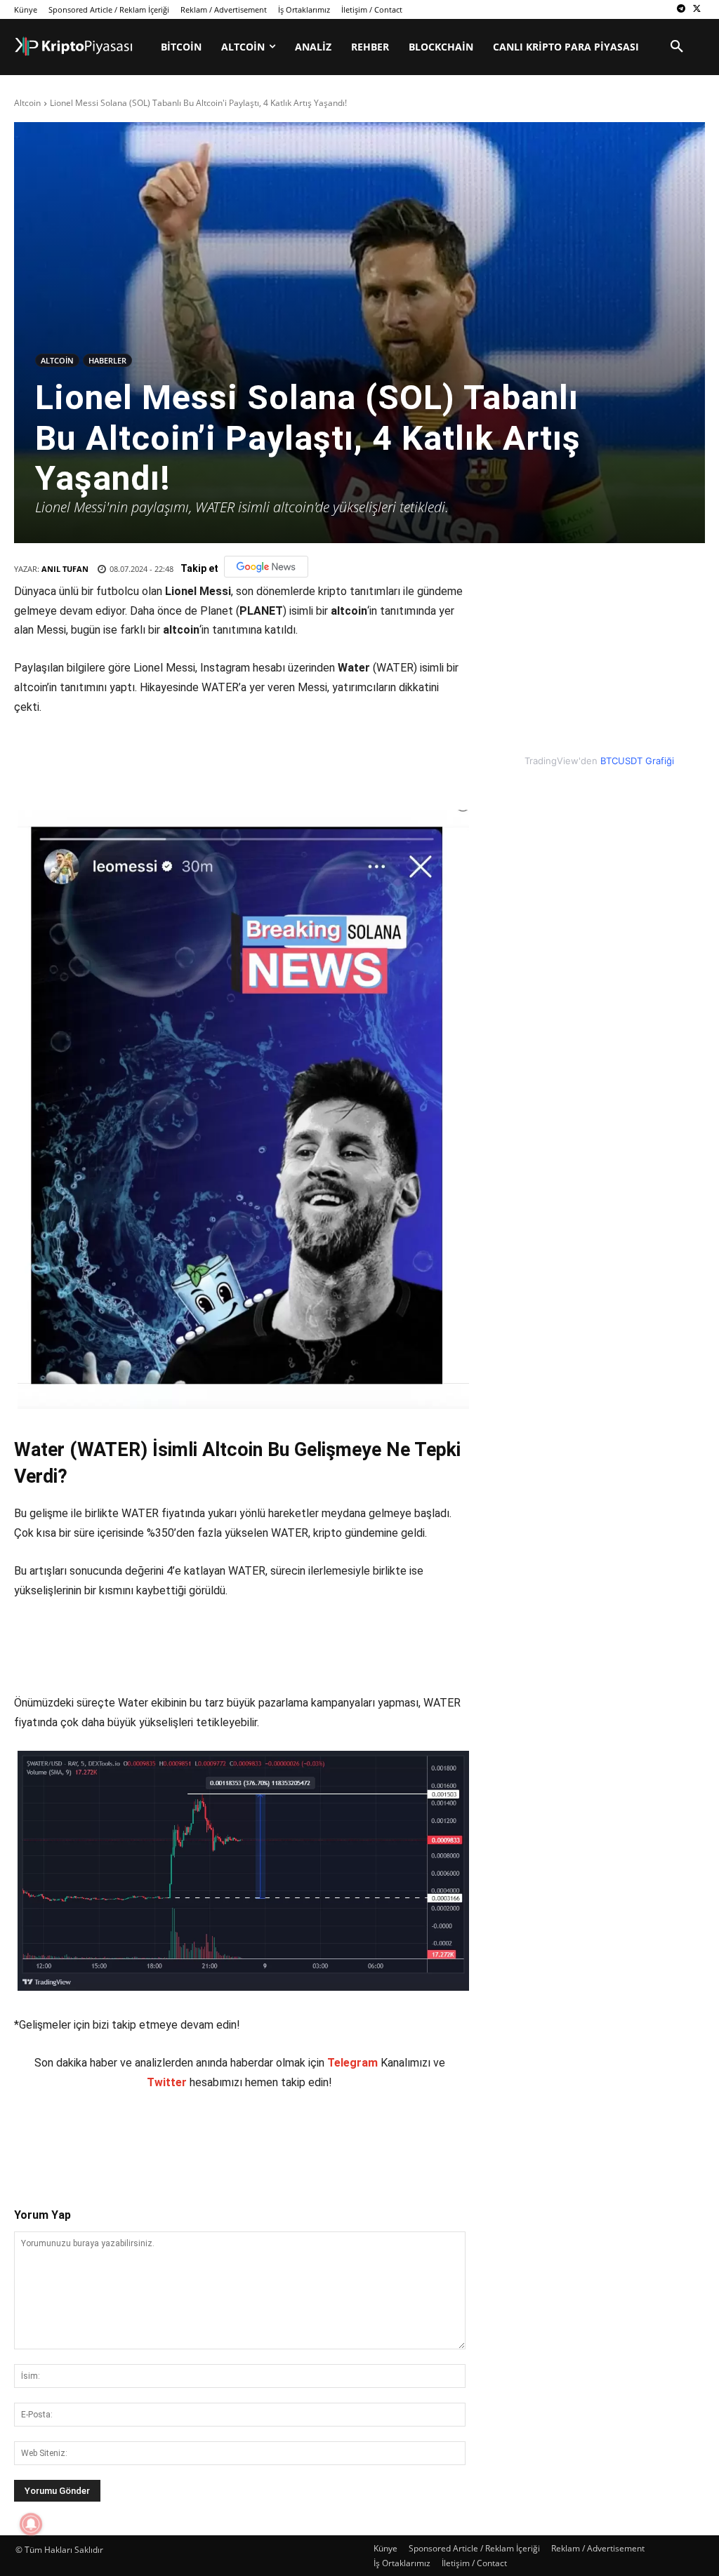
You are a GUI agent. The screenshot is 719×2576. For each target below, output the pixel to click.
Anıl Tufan (65, 569)
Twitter (167, 2082)
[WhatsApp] (210, 2137)
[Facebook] (113, 2137)
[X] (697, 9)
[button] (677, 47)
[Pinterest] (178, 2137)
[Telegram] (681, 9)
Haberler (107, 360)
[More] (275, 2137)
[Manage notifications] (31, 2524)
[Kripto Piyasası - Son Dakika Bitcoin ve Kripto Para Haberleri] (74, 46)
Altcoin (27, 103)
